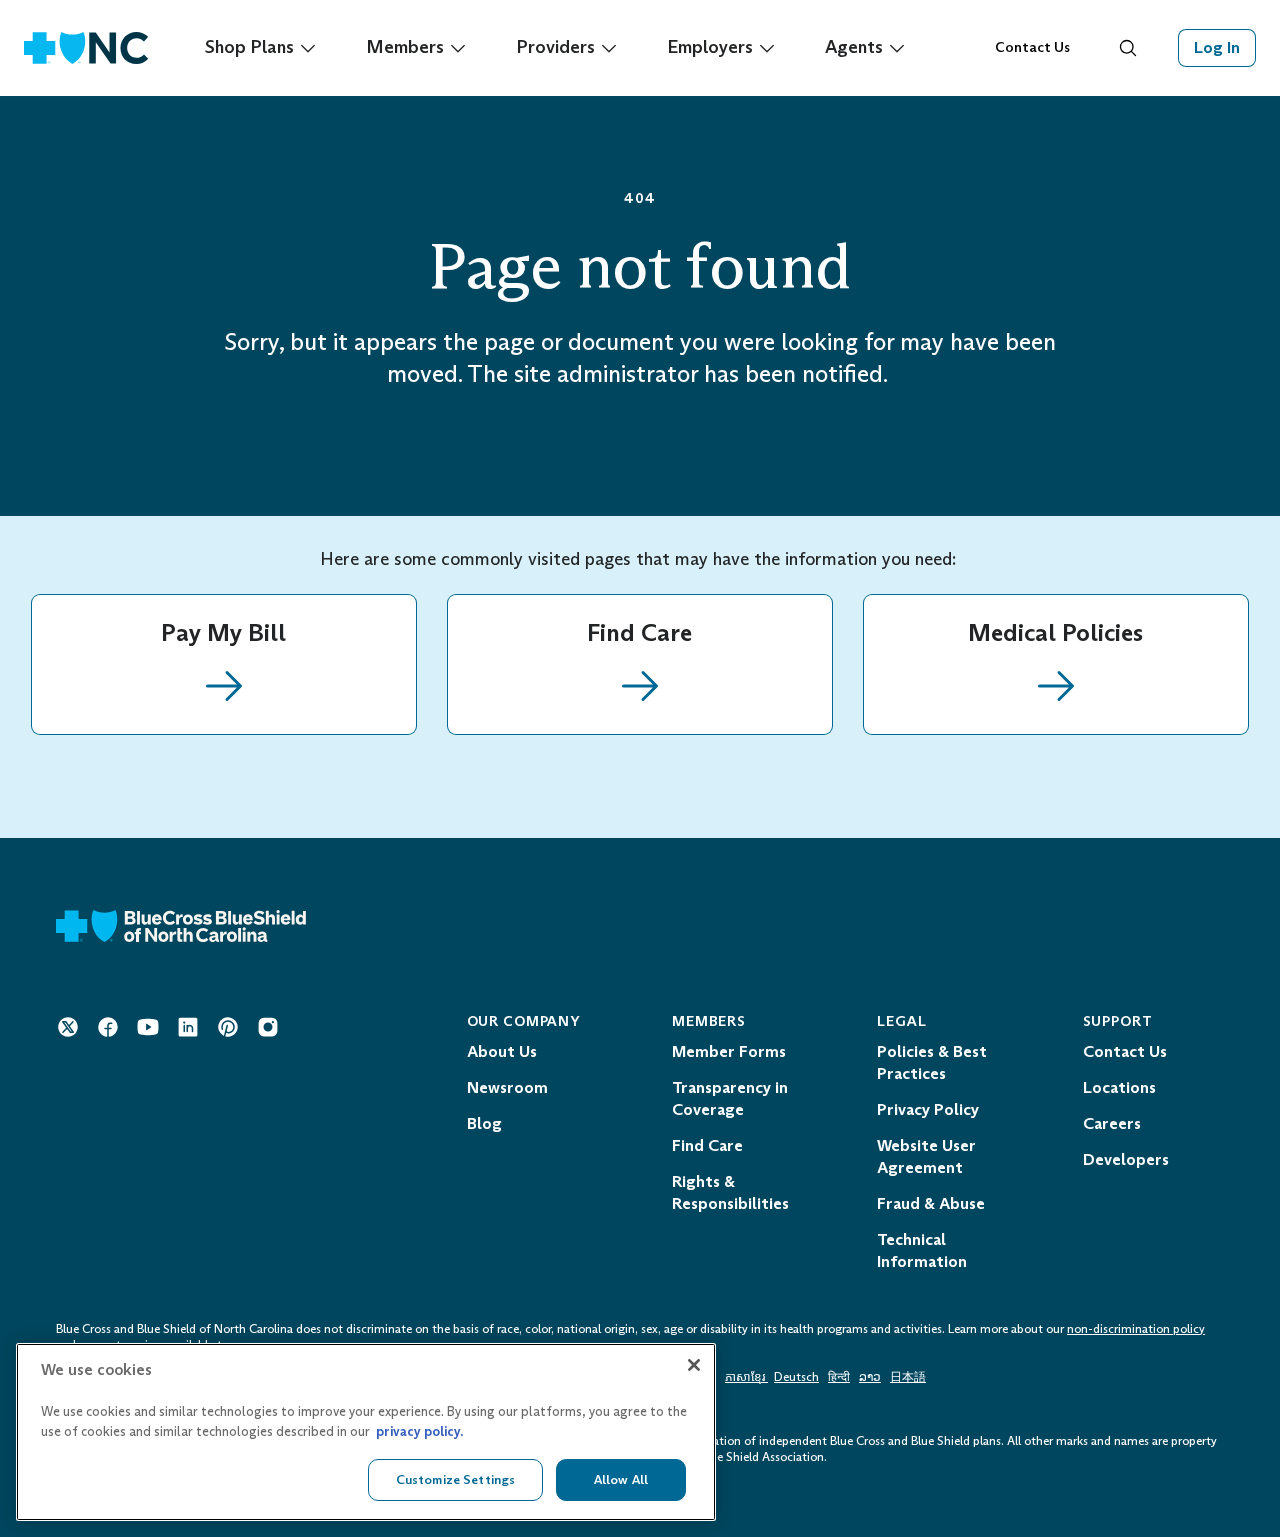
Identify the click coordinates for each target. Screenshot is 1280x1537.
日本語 (908, 1377)
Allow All (621, 1479)
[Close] (694, 1365)
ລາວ (870, 1377)
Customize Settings (455, 1479)
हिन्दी (839, 1377)
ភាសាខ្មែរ (746, 1377)
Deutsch (796, 1377)
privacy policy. (419, 1431)
